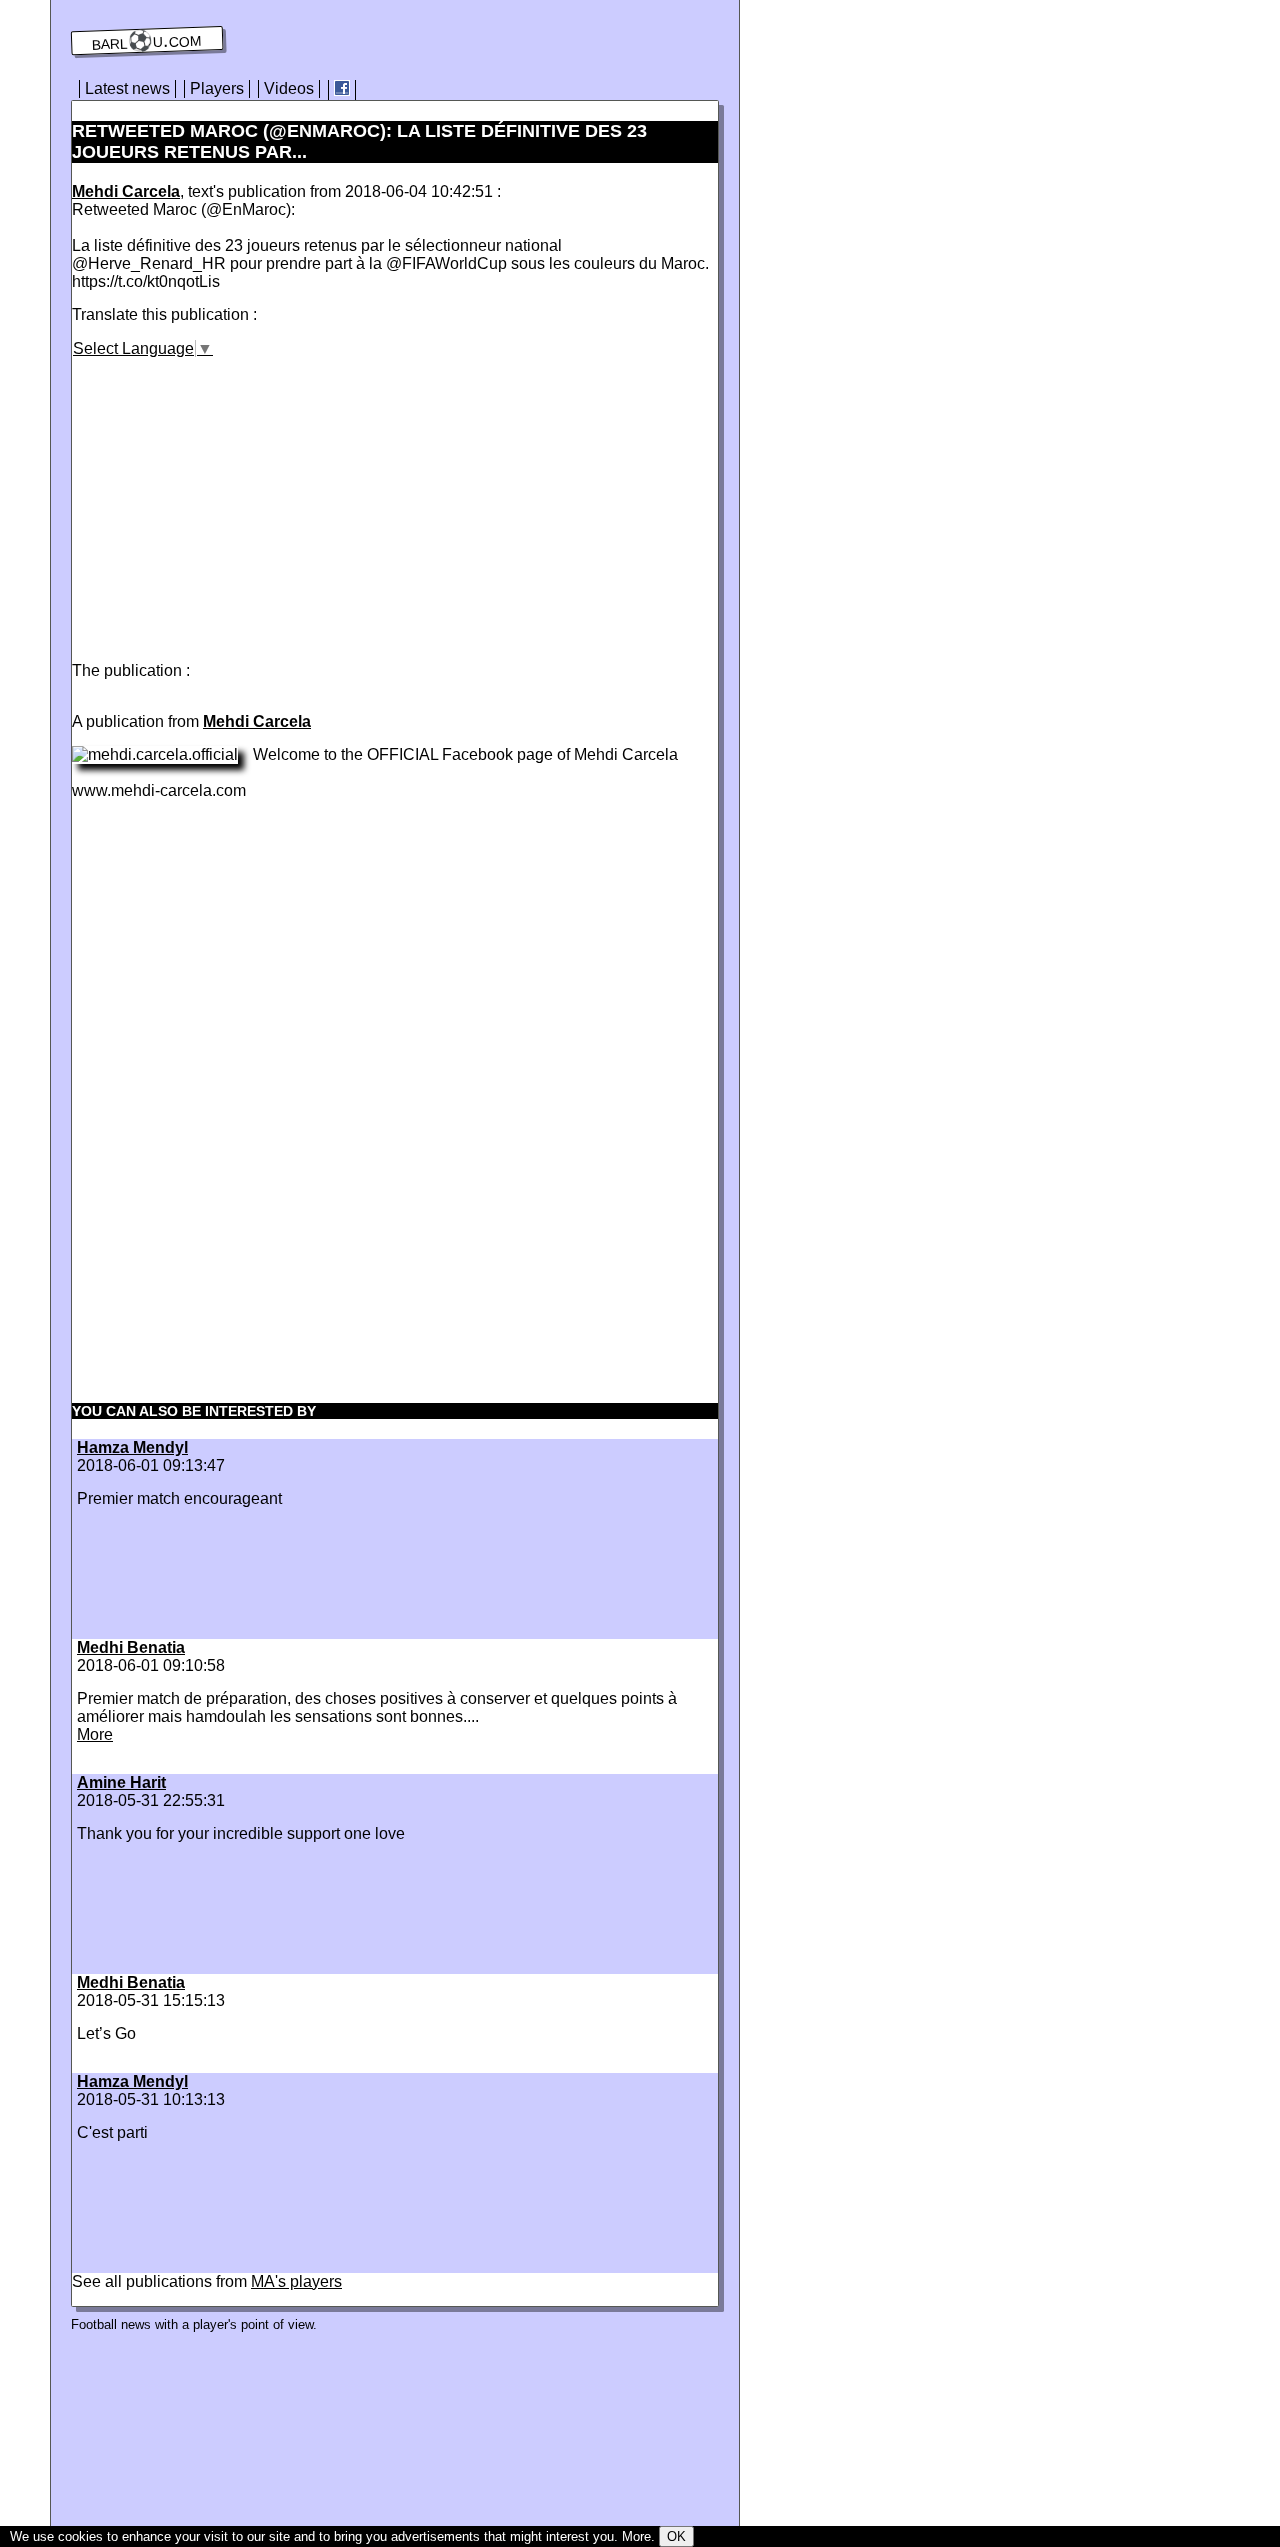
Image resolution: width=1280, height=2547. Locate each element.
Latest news (127, 88)
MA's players (296, 2281)
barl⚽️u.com (147, 41)
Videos (289, 88)
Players (217, 88)
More (95, 1734)
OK (676, 2536)
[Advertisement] (240, 498)
